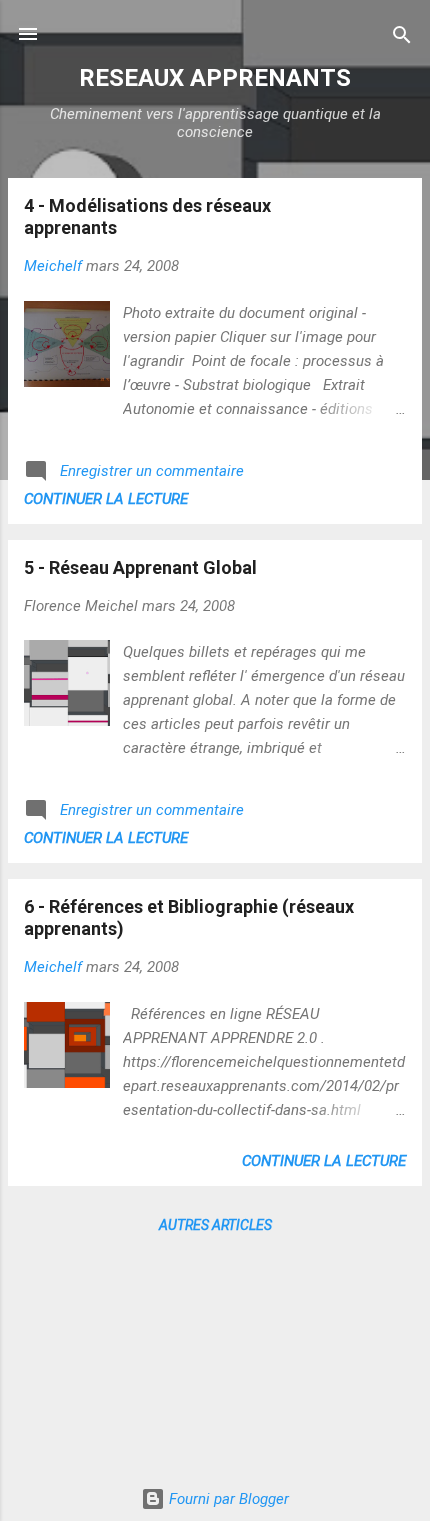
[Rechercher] (402, 36)
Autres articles (215, 1225)
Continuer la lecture (106, 499)
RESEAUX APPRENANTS (215, 78)
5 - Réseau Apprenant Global (140, 567)
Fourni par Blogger (227, 1499)
